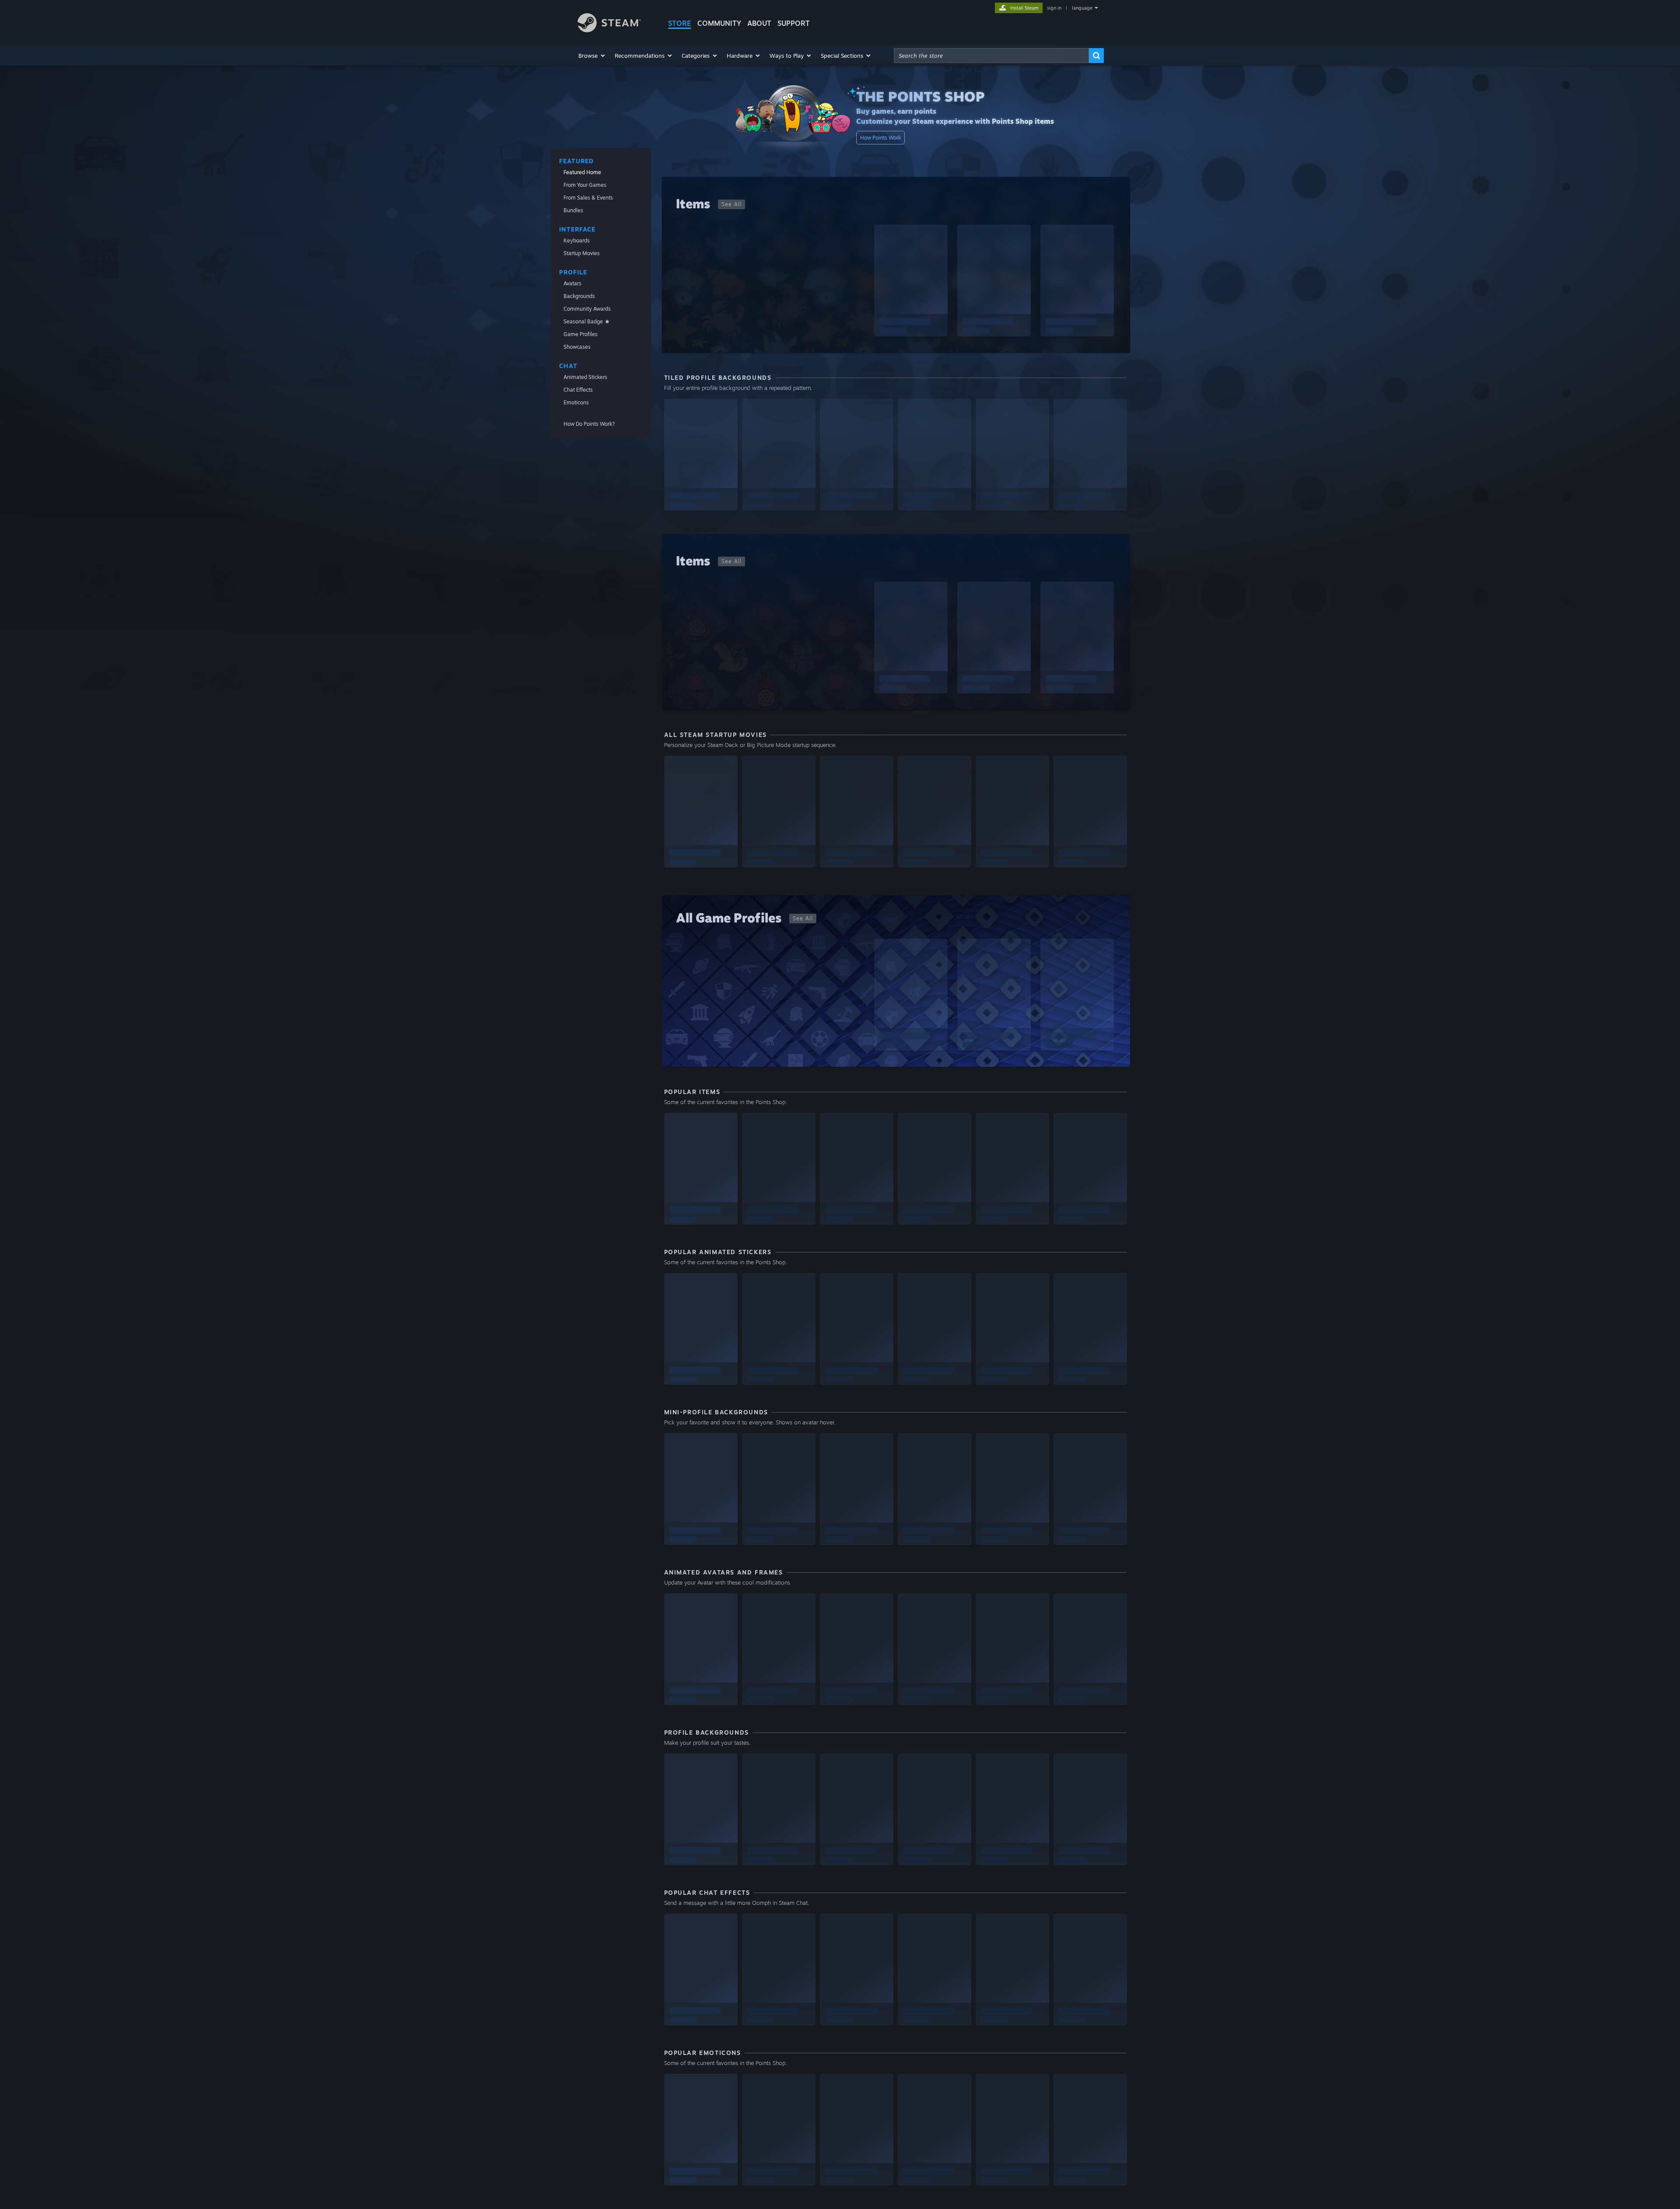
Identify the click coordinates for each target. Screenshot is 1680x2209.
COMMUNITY (719, 23)
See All (731, 204)
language (1082, 8)
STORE (680, 23)
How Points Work (880, 138)
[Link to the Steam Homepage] (609, 30)
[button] (592, 56)
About (759, 23)
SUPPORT (794, 23)
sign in (1054, 8)
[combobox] (991, 56)
